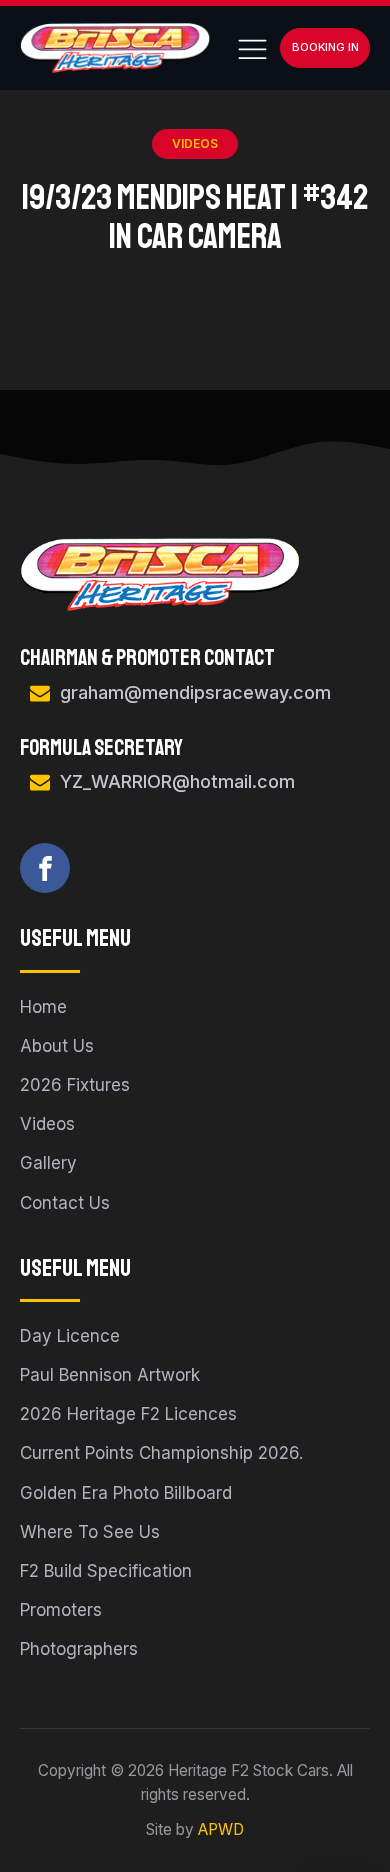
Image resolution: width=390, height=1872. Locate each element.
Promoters (61, 1610)
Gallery (48, 1163)
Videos (195, 143)
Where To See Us (90, 1532)
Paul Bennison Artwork (110, 1375)
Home (43, 1007)
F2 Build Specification (106, 1571)
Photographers (79, 1649)
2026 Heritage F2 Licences (128, 1414)
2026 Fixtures (75, 1085)
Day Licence (70, 1336)
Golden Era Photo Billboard (126, 1493)
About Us (57, 1046)
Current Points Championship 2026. (161, 1453)
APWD (221, 1829)
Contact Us (65, 1203)
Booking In (325, 47)
